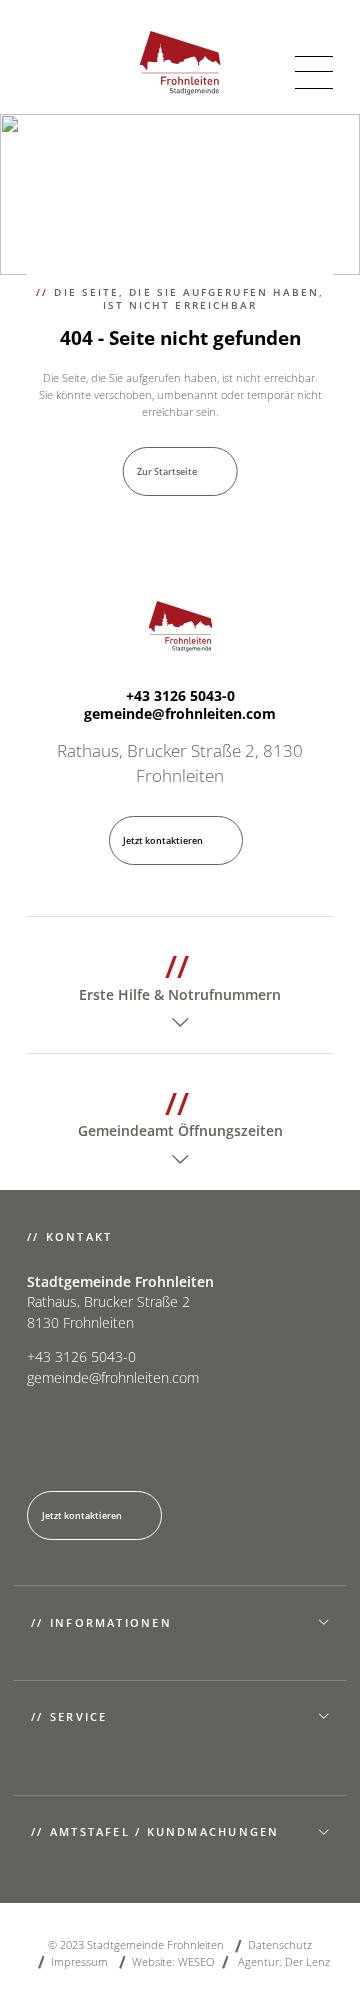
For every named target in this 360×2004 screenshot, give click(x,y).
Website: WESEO (173, 1961)
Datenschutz (280, 1944)
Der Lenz (307, 1961)
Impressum (79, 1961)
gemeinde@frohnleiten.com (180, 714)
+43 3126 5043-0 (180, 696)
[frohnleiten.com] (180, 63)
